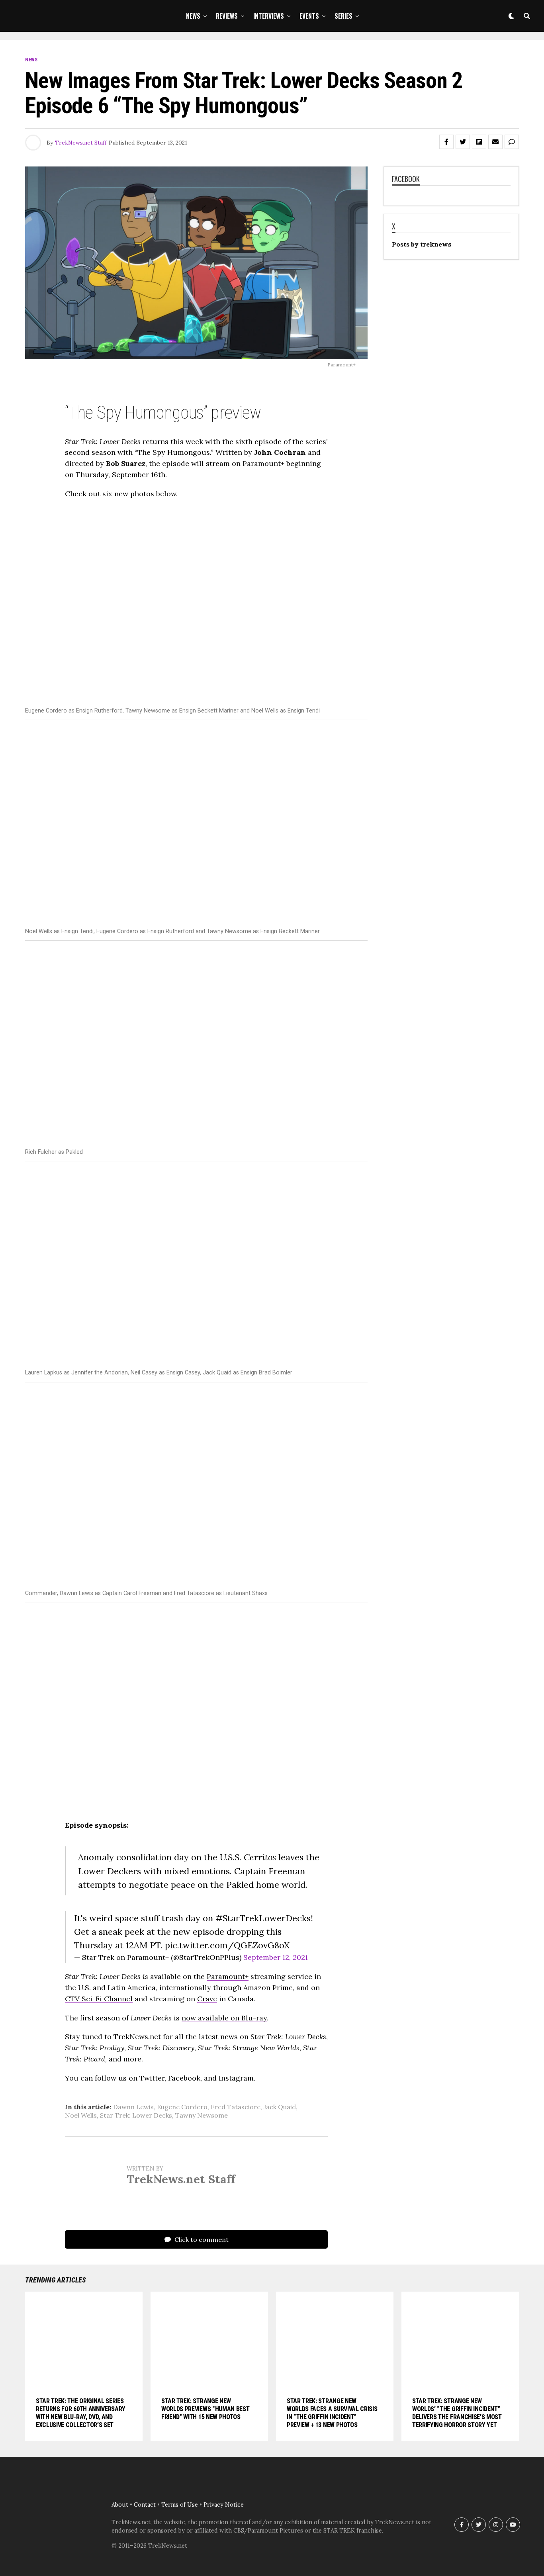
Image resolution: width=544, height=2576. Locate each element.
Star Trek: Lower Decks (136, 2115)
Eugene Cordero (182, 2107)
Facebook (184, 2078)
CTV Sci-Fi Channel (99, 1999)
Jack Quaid (280, 2107)
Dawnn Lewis (133, 2107)
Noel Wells (81, 2115)
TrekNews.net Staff (81, 143)
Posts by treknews (422, 244)
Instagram (236, 2078)
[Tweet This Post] (463, 142)
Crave (207, 1999)
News (193, 16)
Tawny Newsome (202, 2115)
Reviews (227, 16)
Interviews (269, 16)
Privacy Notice (224, 2505)
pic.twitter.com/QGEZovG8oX (227, 1945)
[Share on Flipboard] (479, 142)
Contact (145, 2505)
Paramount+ (228, 1976)
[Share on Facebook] (446, 142)
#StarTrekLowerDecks (263, 1918)
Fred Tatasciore (236, 2107)
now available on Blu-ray (224, 2018)
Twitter (152, 2078)
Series (343, 16)
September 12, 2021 (276, 1957)
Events (309, 16)
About (120, 2505)
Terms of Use (180, 2505)
